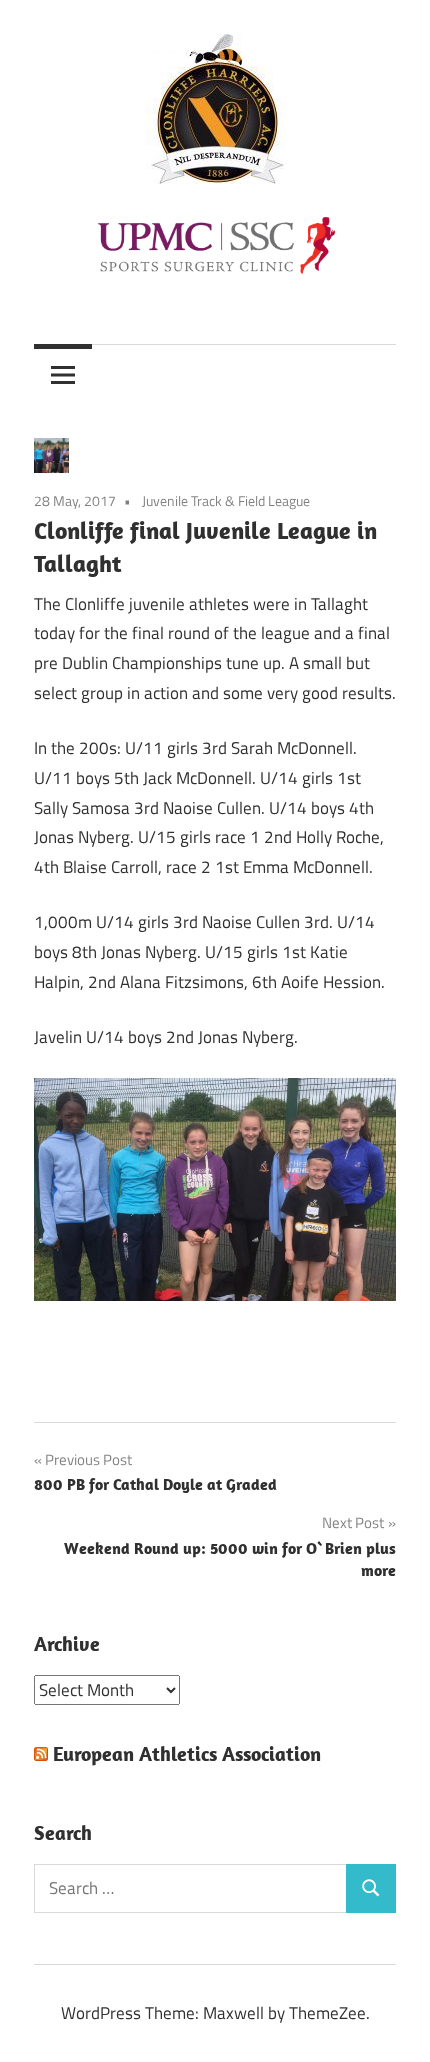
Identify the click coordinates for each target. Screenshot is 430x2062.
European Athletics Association (187, 1753)
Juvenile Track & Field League (226, 500)
